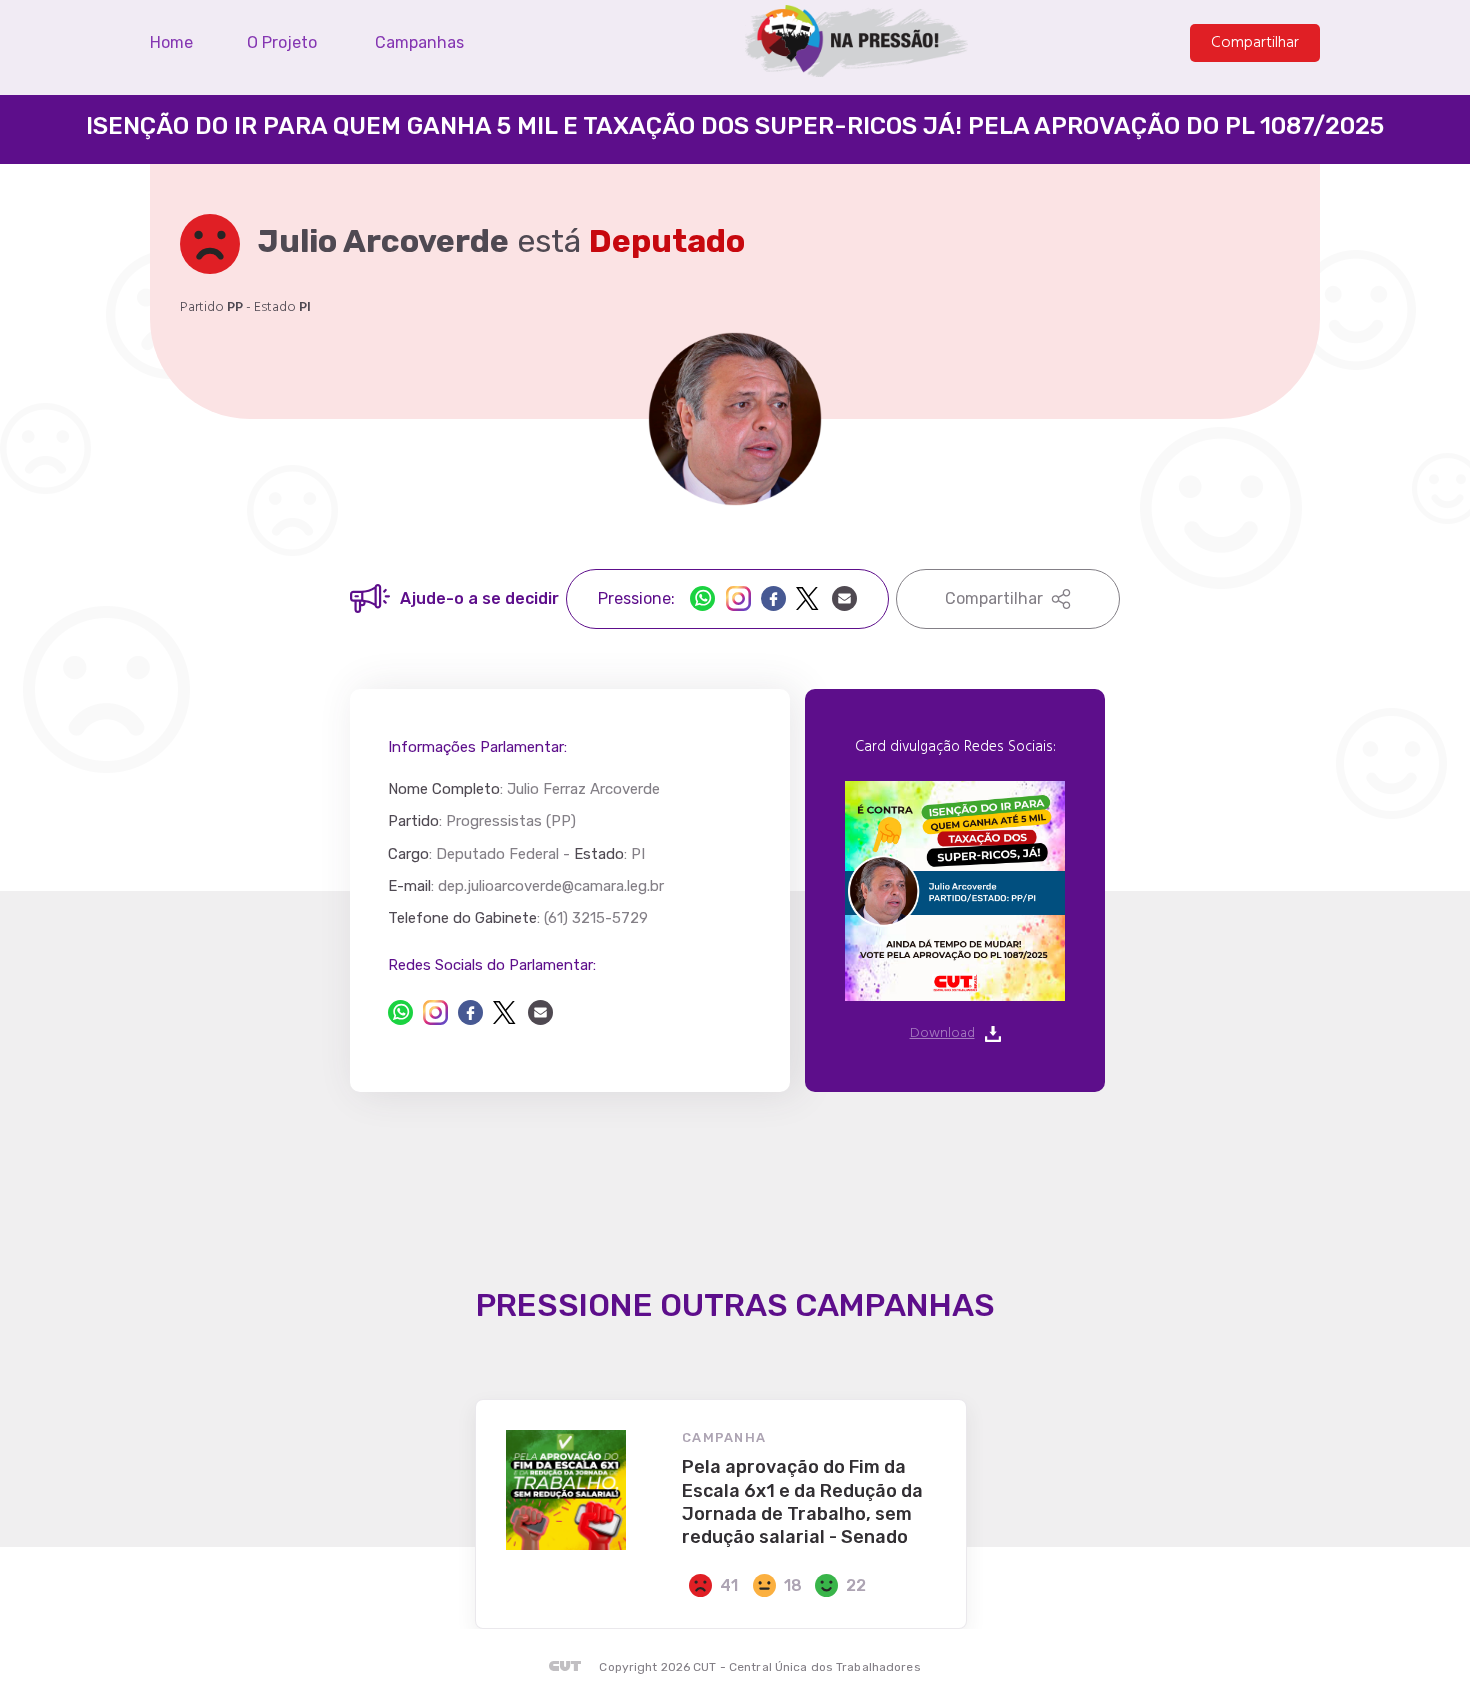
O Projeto (282, 43)
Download (942, 1034)
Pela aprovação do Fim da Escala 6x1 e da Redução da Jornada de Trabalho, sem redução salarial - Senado (802, 1502)
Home (171, 43)
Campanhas (419, 43)
